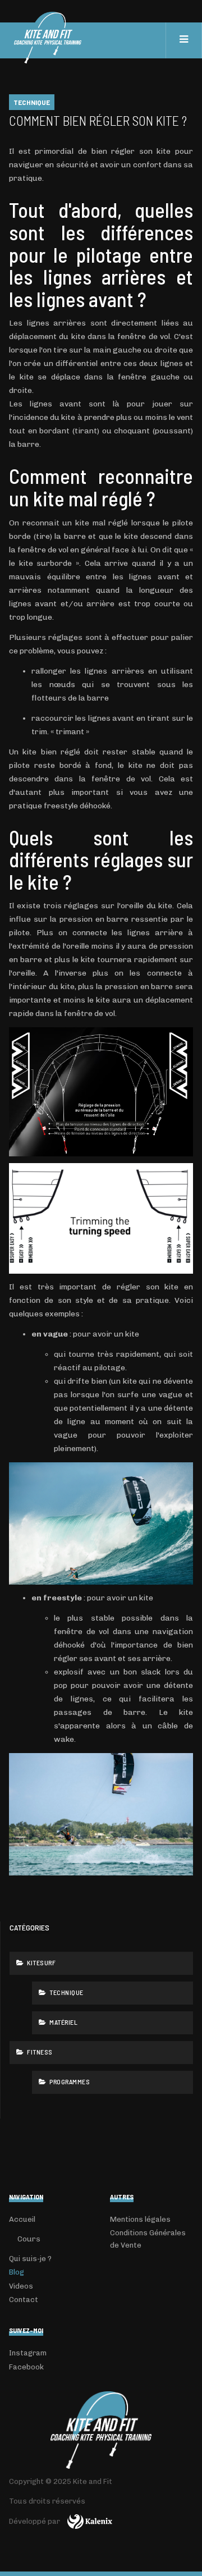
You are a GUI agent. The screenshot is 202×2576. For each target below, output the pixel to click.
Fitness (39, 2052)
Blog (17, 2272)
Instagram (28, 2353)
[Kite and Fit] (101, 2430)
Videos (21, 2286)
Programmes (69, 2081)
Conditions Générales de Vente (148, 2239)
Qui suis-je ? (30, 2259)
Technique (66, 1992)
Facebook (26, 2367)
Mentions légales (140, 2219)
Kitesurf (41, 1962)
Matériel (63, 2022)
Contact (24, 2300)
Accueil (22, 2219)
